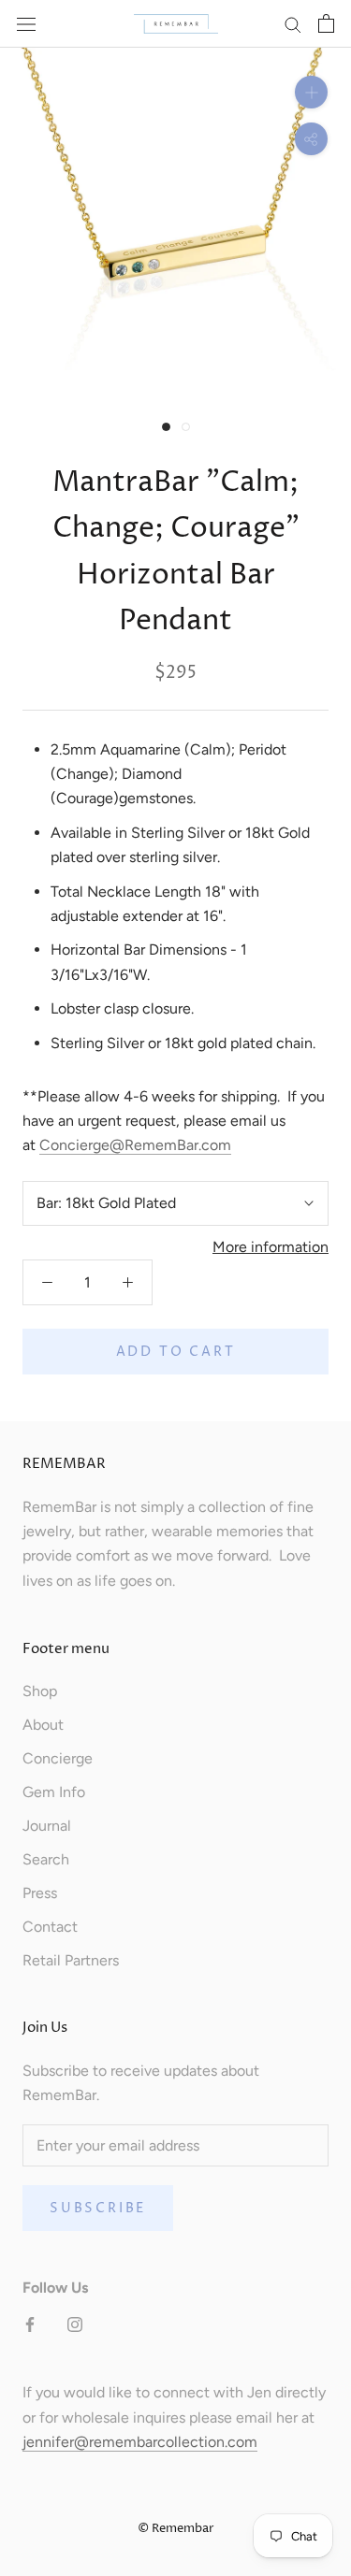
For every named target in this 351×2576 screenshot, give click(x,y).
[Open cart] (326, 23)
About (43, 1725)
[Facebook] (30, 2324)
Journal (47, 1826)
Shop (40, 1691)
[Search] (293, 24)
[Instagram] (75, 2324)
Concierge (58, 1758)
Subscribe (98, 2208)
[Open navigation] (26, 23)
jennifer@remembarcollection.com (140, 2442)
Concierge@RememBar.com (135, 1145)
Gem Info (54, 1792)
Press (40, 1893)
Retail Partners (71, 1960)
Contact (50, 1927)
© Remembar (176, 2528)
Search (46, 1859)
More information (271, 1247)
